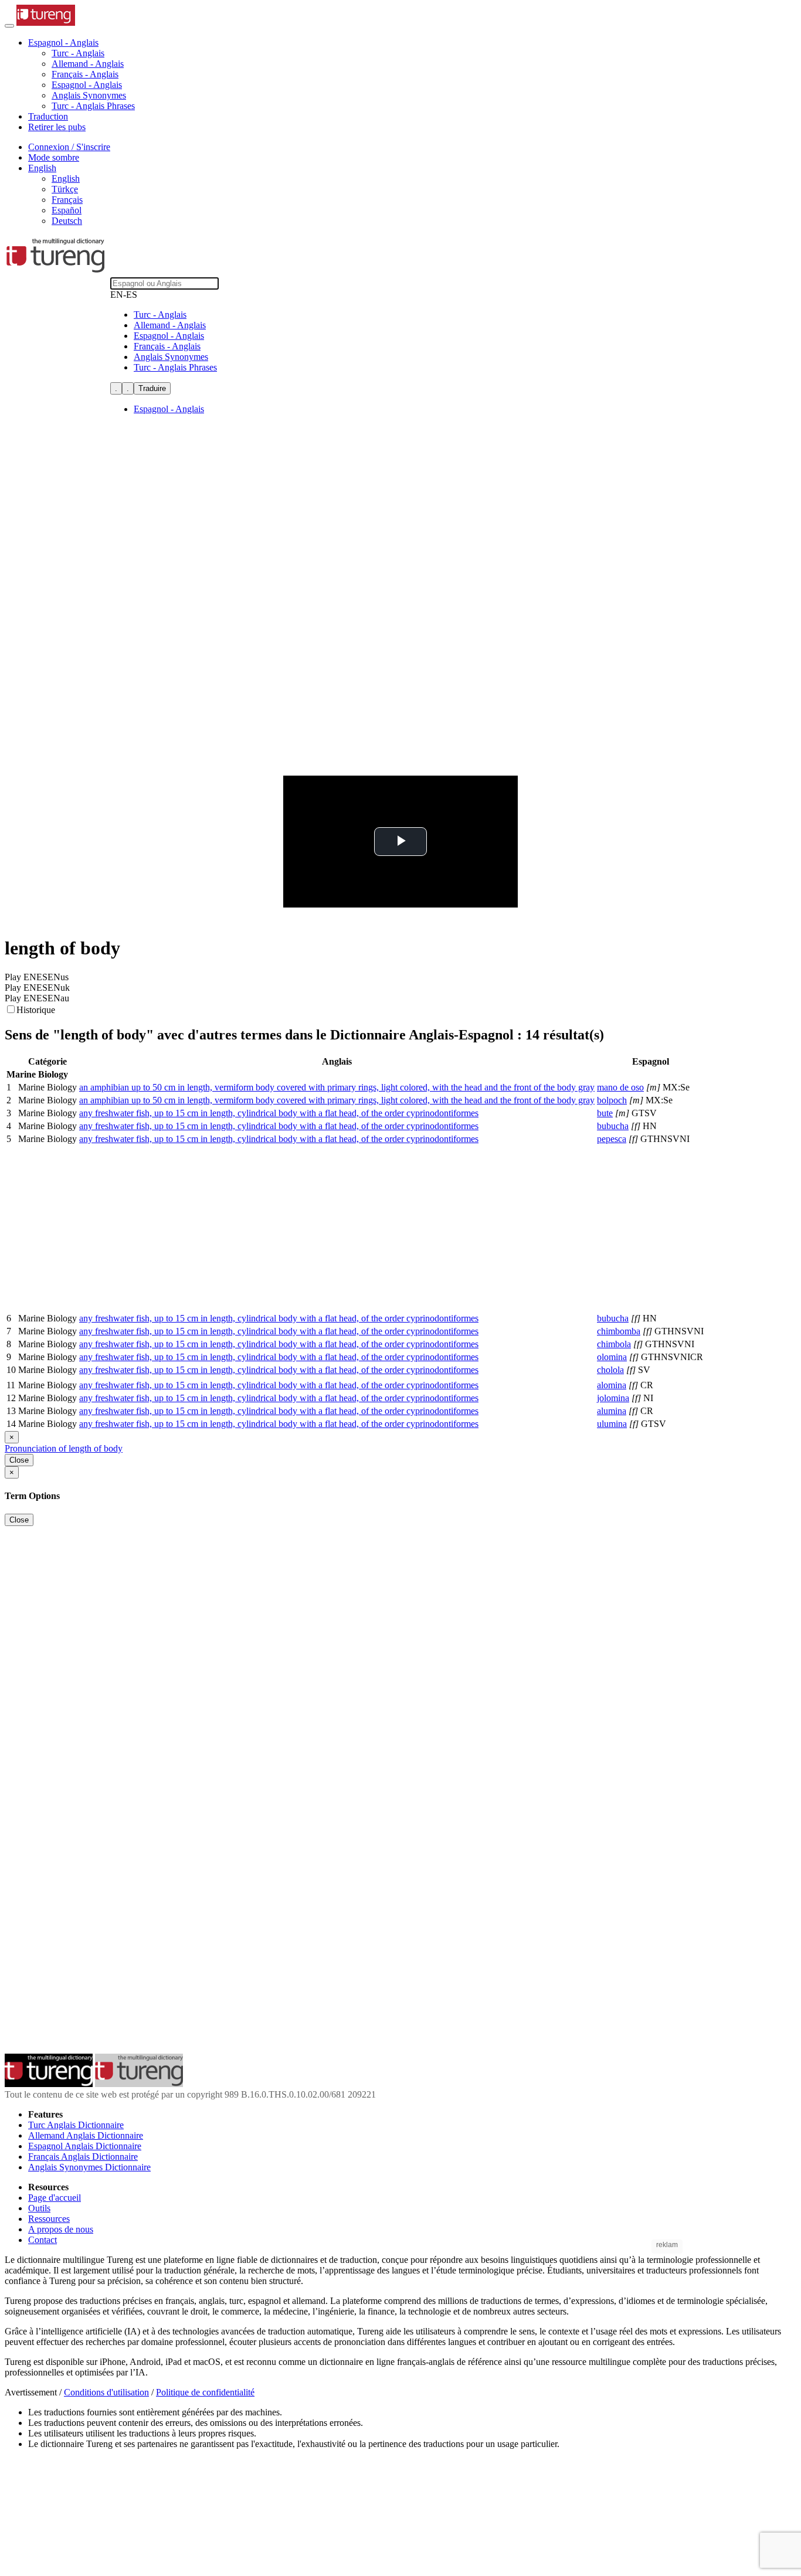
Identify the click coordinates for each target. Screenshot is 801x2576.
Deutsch (67, 221)
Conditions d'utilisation (106, 2392)
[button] (63, 43)
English (66, 179)
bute (605, 1113)
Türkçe (65, 189)
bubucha (613, 1126)
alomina (612, 1385)
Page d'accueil (55, 2198)
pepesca (612, 1139)
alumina (612, 1411)
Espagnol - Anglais (87, 85)
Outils (39, 2208)
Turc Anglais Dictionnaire (76, 2125)
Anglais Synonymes (89, 95)
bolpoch (612, 1100)
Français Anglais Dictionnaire (83, 2157)
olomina (612, 1357)
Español (67, 210)
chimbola (614, 1344)
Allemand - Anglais (88, 64)
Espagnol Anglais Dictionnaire (85, 2146)
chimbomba (619, 1331)
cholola (610, 1370)
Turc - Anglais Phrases (93, 106)
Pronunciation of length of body (64, 1448)
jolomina (613, 1398)
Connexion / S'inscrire (69, 147)
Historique (36, 1010)
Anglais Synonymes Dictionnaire (89, 2167)
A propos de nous (61, 2229)
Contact (43, 2240)
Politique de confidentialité (205, 2392)
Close (19, 1460)
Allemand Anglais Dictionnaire (86, 2135)
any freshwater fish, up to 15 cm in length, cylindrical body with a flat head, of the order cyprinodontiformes (279, 1113)
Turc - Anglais (78, 53)
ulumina (612, 1424)
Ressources (49, 2219)
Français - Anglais (85, 74)
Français (67, 200)
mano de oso (620, 1087)
